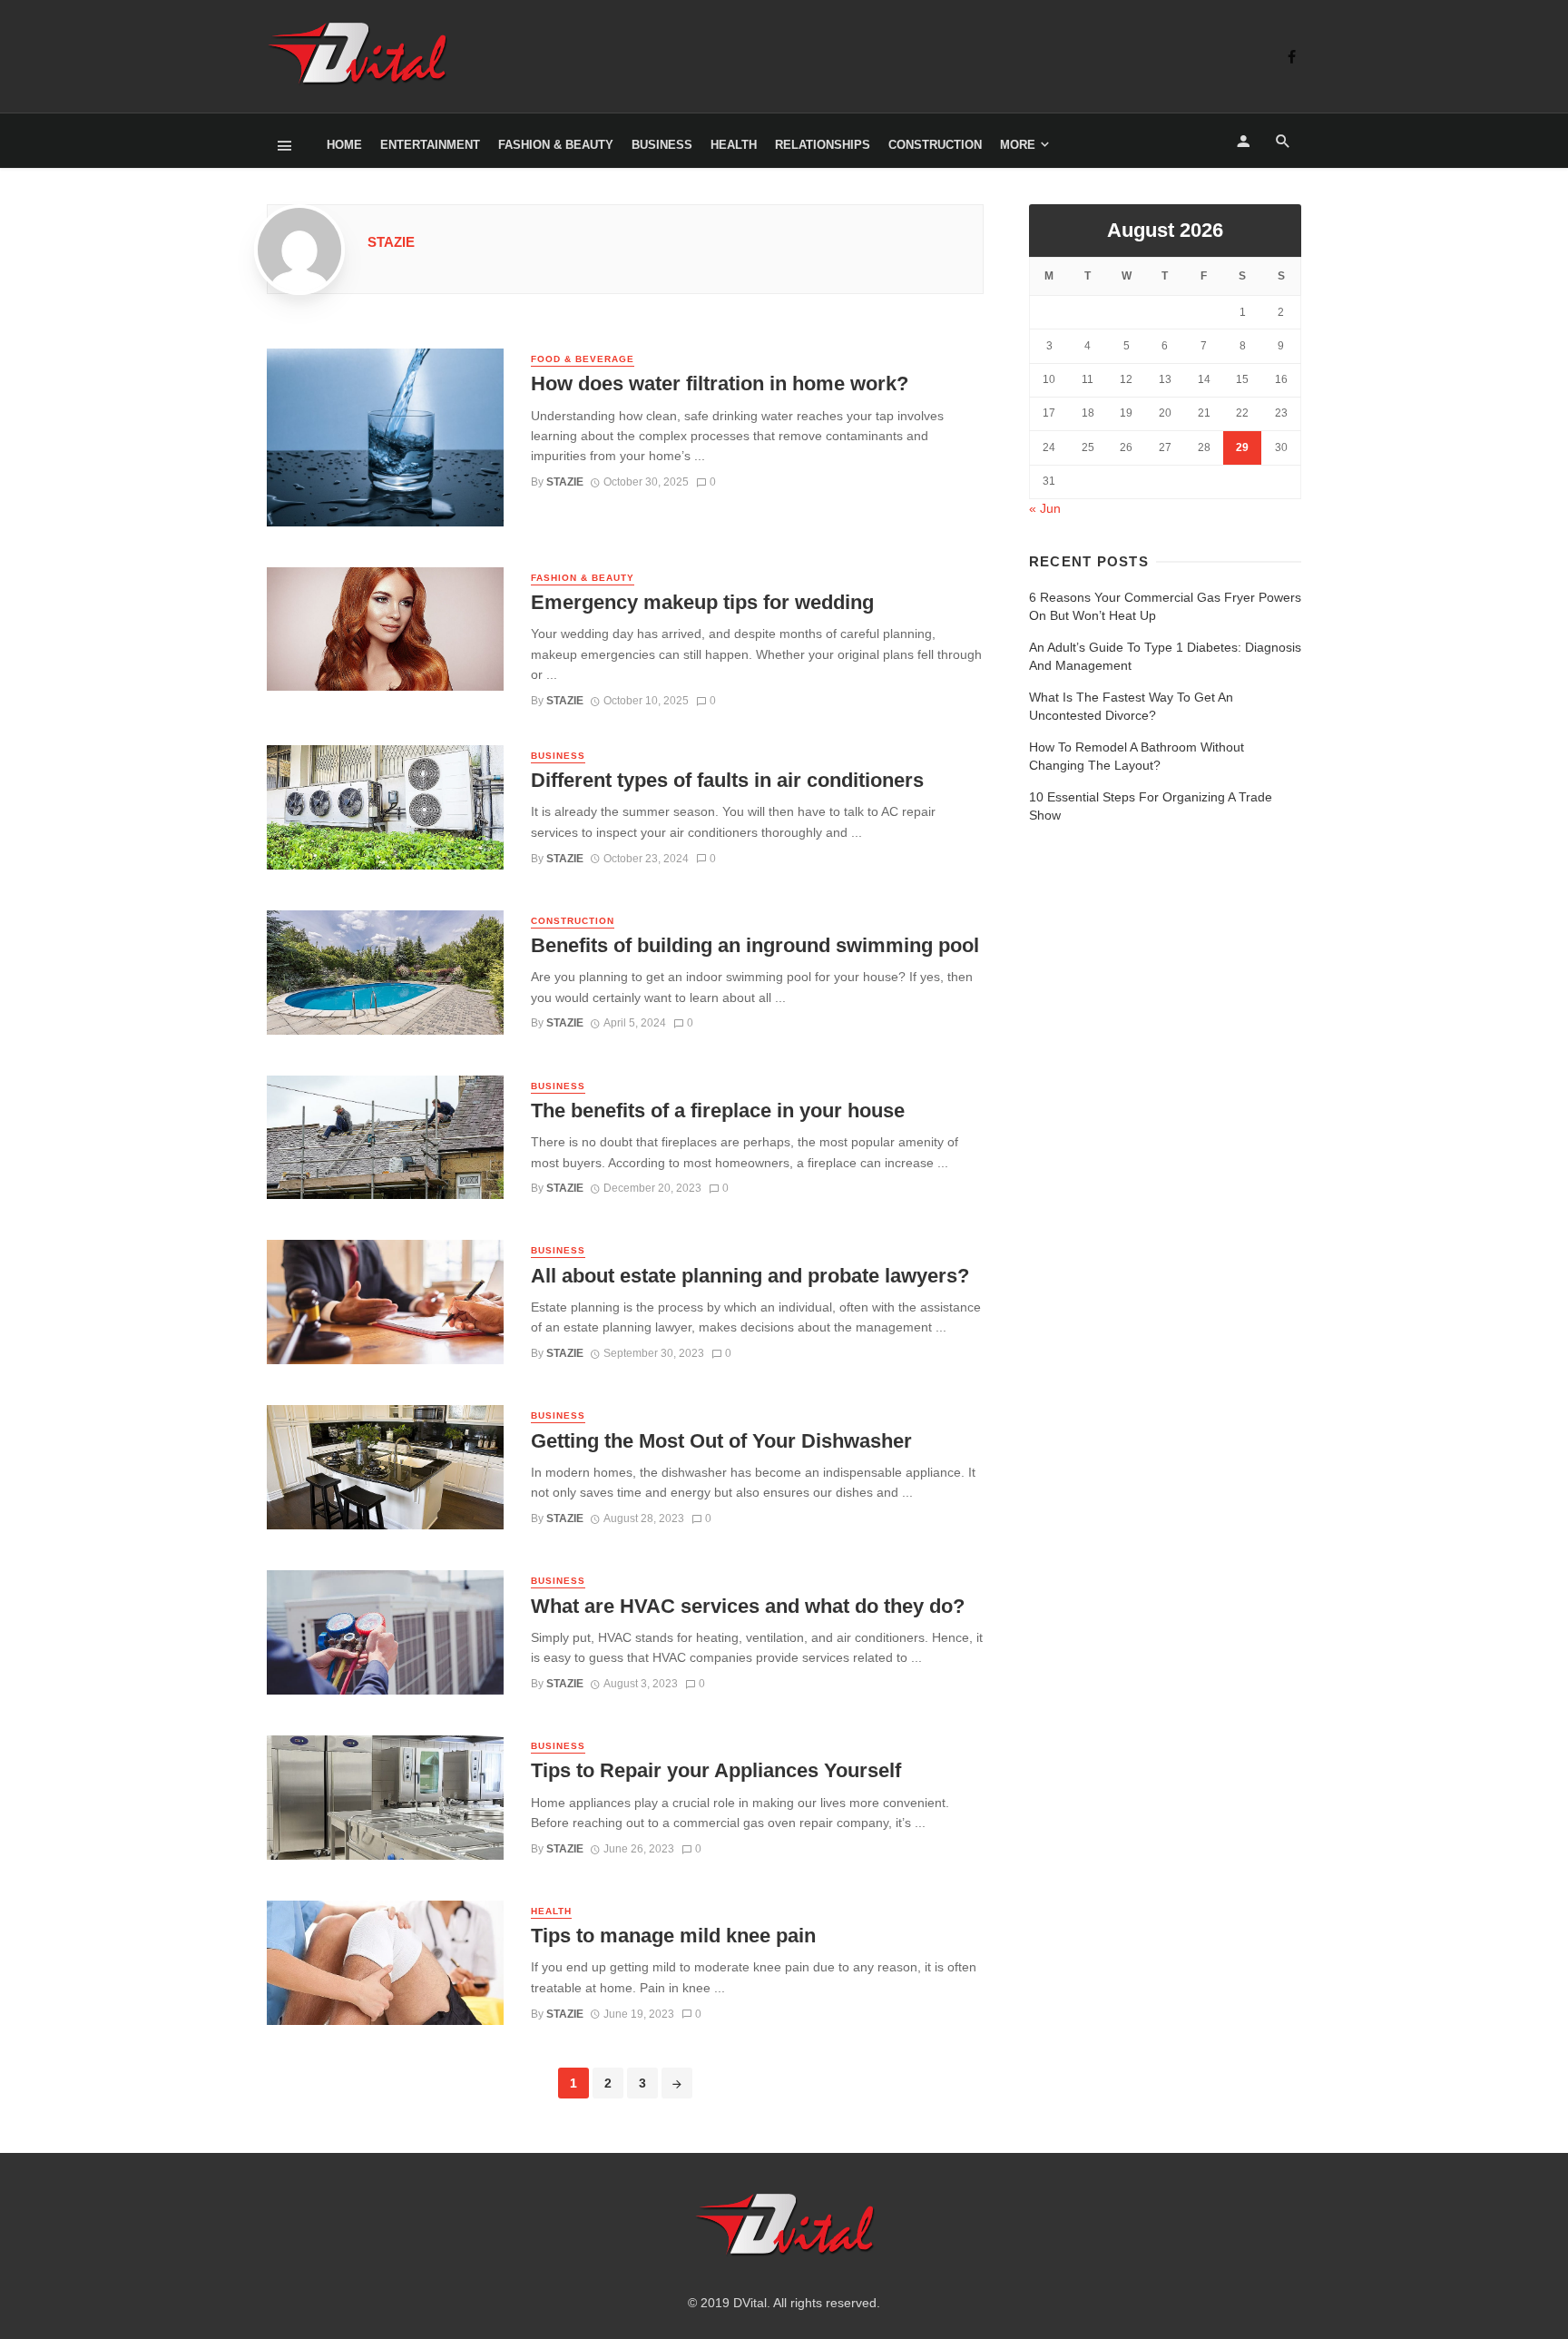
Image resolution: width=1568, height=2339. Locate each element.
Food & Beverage (583, 359)
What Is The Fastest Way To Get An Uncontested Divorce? (1131, 706)
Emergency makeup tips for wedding (702, 602)
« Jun (1045, 508)
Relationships (823, 145)
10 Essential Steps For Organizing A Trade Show (1151, 806)
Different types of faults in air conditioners (727, 780)
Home (344, 145)
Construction (935, 145)
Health (734, 145)
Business (662, 145)
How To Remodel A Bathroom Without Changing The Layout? (1137, 756)
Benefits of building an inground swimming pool (755, 945)
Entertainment (430, 145)
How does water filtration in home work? (720, 383)
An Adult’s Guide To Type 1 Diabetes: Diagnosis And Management (1165, 656)
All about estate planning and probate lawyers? (750, 1276)
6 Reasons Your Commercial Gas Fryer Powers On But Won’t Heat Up (1165, 606)
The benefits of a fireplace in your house (718, 1111)
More (1018, 145)
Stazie (391, 242)
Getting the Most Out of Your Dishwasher (721, 1441)
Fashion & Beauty (556, 145)
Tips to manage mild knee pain (673, 1936)
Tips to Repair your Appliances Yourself (716, 1770)
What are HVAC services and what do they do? (748, 1606)
